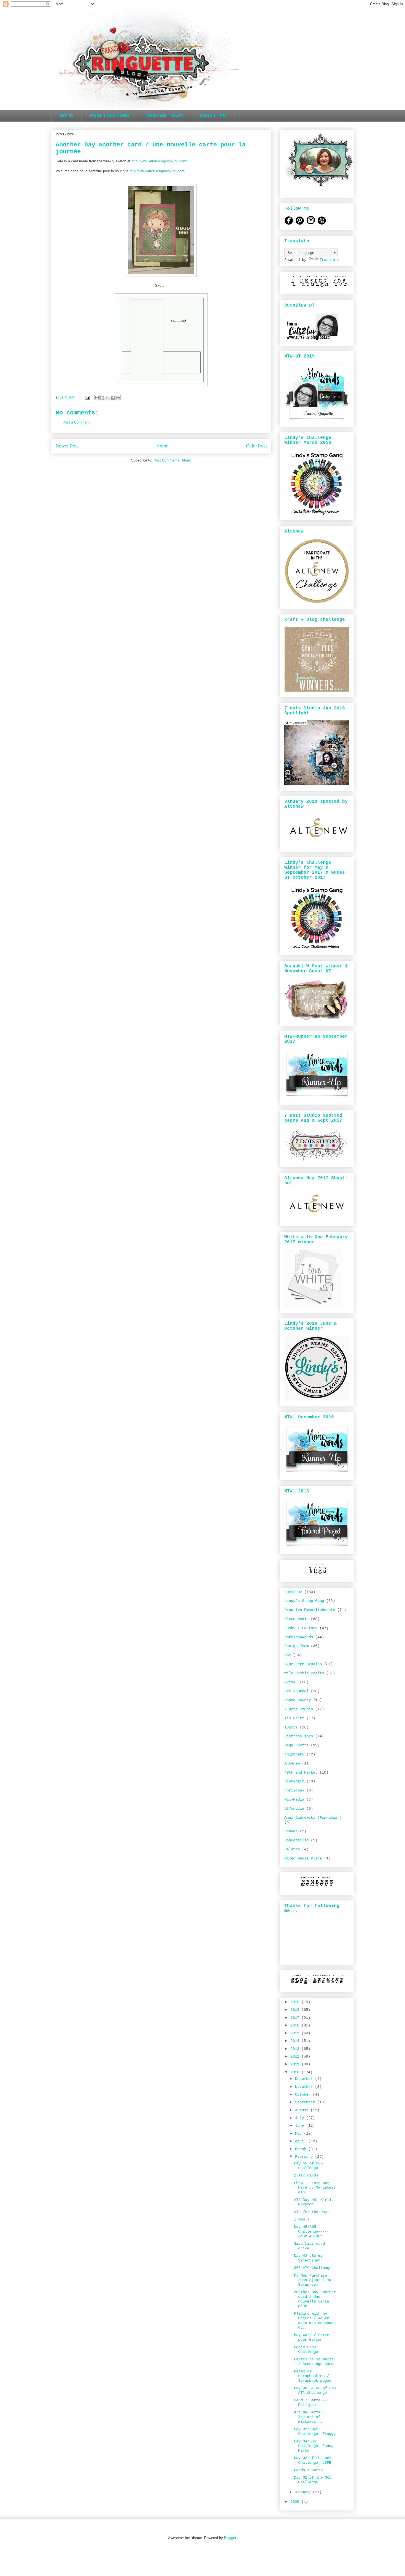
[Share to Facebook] (113, 398)
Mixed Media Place (303, 1858)
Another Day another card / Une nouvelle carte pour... (315, 2299)
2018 (296, 2010)
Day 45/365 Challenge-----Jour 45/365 (311, 2231)
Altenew (292, 1763)
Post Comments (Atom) (172, 460)
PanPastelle (296, 1840)
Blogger (230, 2538)
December (305, 2079)
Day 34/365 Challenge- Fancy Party (314, 2446)
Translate (330, 260)
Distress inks (299, 1736)
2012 (296, 2056)
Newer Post (67, 446)
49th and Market (301, 1772)
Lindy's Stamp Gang (304, 1601)
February (305, 2157)
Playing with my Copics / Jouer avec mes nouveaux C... (315, 2320)
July (301, 2118)
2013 (296, 2049)
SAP (288, 1655)
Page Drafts (296, 1745)
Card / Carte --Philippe (310, 2402)
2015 (296, 2033)
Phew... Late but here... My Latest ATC (315, 2188)
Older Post (256, 446)
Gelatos (292, 1849)
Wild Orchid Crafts (304, 1673)
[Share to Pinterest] (118, 398)
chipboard (294, 1754)
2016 (296, 2025)
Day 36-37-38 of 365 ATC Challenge (315, 2390)
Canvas (291, 1831)
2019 (296, 2002)
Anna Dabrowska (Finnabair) (313, 1818)
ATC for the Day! (312, 2212)
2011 (296, 2064)
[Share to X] (107, 398)
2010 (296, 2072)
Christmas (294, 1790)
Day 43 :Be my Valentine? (308, 2258)
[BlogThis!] (102, 398)
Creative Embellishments (310, 1610)
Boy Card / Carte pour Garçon (312, 2337)
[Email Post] (87, 397)
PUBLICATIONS (110, 116)
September (306, 2102)
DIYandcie (294, 1809)
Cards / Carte (308, 2470)
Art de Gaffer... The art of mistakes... (312, 2417)
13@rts (291, 1727)
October (304, 2094)
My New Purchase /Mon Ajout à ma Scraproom (313, 2280)
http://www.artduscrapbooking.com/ (159, 161)
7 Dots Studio (299, 1709)
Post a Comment (76, 422)
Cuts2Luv (293, 1592)
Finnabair (294, 1781)
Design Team (296, 1646)
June (301, 2126)
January (304, 2492)
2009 (296, 2502)
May (299, 2134)
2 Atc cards (306, 2175)
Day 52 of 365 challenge (308, 2166)
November (305, 2087)
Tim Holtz (294, 1718)
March (302, 2149)
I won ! (302, 2219)
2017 (296, 2018)
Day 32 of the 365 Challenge (313, 2480)
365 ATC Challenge (313, 2268)
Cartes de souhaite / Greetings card (314, 2361)
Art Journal (296, 1691)
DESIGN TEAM (164, 116)
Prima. (291, 1682)
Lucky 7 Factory (301, 1628)
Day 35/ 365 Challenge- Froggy (315, 2431)
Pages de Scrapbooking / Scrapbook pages (313, 2376)
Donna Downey (298, 1700)
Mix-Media (294, 1799)
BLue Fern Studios (303, 1664)
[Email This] (97, 398)
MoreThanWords (299, 1637)
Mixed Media (296, 1619)
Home (66, 116)
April (302, 2141)
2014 (296, 2041)
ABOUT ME (213, 116)
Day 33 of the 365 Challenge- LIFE (313, 2460)
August (303, 2110)
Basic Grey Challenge (306, 2349)
